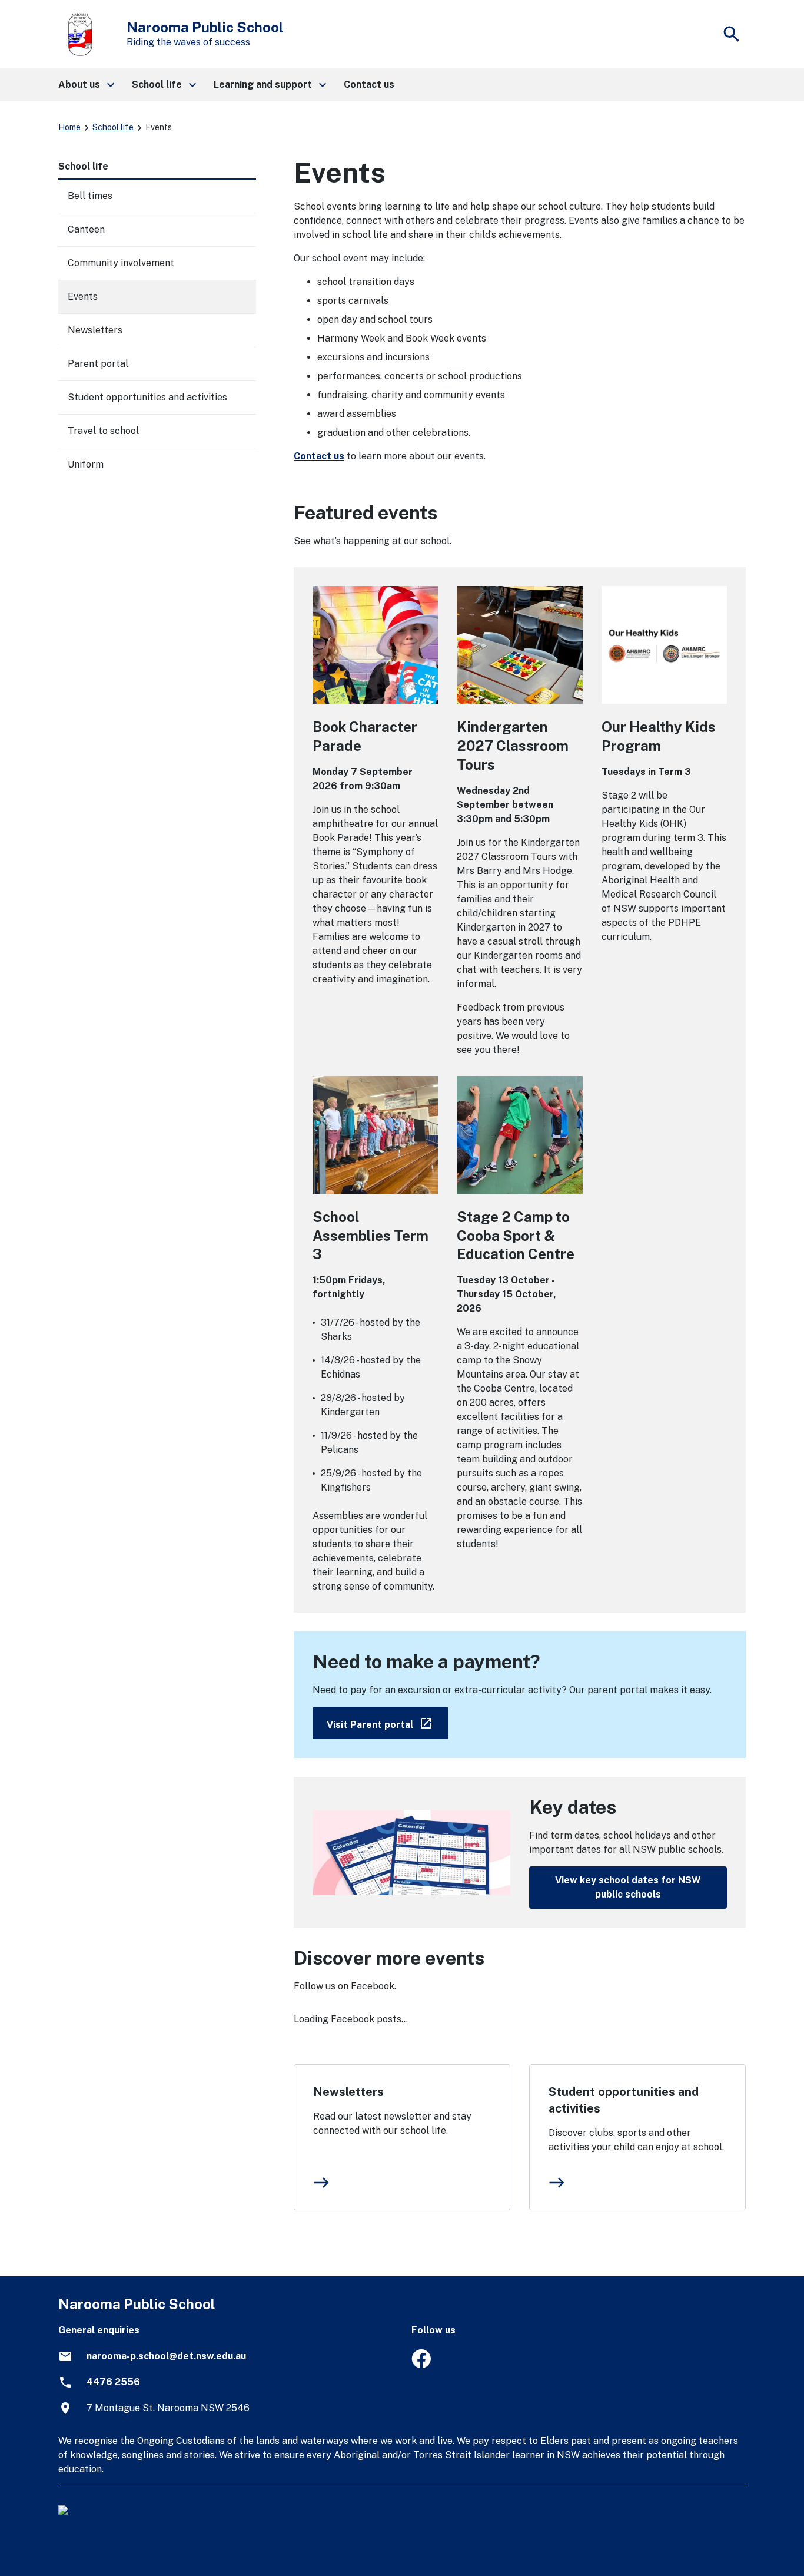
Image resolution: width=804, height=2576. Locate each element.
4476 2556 (113, 2382)
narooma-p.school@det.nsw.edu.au (166, 2356)
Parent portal (98, 364)
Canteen (86, 229)
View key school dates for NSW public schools (628, 1887)
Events (83, 297)
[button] (86, 85)
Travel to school (103, 431)
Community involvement (121, 263)
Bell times (90, 196)
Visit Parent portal (388, 1722)
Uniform (86, 464)
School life (113, 127)
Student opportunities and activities (624, 2100)
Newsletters (348, 2092)
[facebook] (421, 2365)
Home (69, 127)
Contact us (319, 456)
